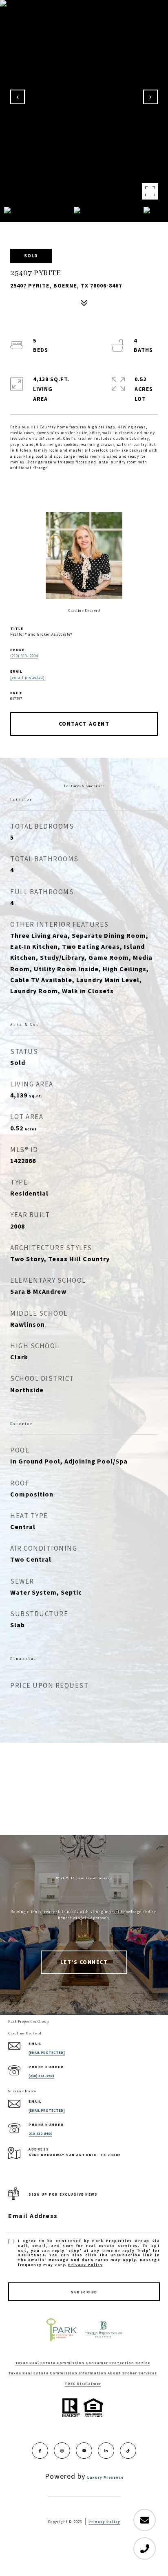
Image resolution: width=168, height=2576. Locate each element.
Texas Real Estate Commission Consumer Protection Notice (83, 2363)
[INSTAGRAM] (62, 2451)
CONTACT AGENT (84, 724)
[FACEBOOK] (40, 2451)
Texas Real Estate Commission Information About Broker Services (83, 2373)
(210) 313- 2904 (24, 656)
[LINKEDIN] (106, 2451)
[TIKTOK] (128, 2451)
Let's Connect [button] (84, 1962)
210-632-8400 (40, 2134)
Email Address (33, 2216)
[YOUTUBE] (84, 2451)
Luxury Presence (105, 2478)
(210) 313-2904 (41, 2076)
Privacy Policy (85, 2265)
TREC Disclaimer (83, 2384)
